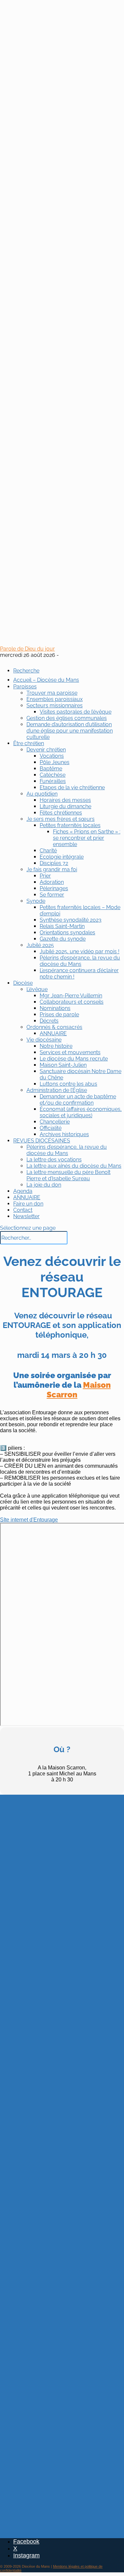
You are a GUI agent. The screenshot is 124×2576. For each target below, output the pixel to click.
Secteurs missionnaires (55, 705)
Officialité (51, 1128)
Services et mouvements (70, 1052)
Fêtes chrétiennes (61, 813)
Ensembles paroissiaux (55, 699)
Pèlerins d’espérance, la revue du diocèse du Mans (80, 961)
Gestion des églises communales (67, 718)
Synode (36, 901)
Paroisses (25, 687)
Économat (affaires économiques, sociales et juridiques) (81, 1112)
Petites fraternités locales (70, 825)
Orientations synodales (67, 933)
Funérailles (53, 781)
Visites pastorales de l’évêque (76, 712)
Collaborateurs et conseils (72, 1002)
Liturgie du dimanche (65, 806)
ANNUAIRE (53, 1033)
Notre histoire (56, 1046)
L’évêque (37, 989)
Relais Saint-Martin (62, 926)
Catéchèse (53, 775)
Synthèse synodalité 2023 (71, 920)
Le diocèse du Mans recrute (74, 1059)
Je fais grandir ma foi (52, 869)
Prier (45, 876)
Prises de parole (59, 1015)
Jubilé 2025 (40, 945)
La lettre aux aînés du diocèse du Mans (74, 1166)
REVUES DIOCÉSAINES (42, 1141)
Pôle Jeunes (55, 762)
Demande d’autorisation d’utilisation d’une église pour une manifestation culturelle (70, 731)
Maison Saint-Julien (63, 1065)
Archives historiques (64, 1134)
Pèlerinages (54, 888)
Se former (52, 895)
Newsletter (26, 1216)
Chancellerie (55, 1122)
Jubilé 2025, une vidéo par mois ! (80, 951)
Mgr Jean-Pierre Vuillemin (71, 996)
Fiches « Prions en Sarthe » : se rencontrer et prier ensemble (87, 838)
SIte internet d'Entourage (29, 1520)
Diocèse (23, 983)
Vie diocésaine (44, 1040)
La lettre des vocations (54, 1160)
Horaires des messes (65, 800)
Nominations (55, 1008)
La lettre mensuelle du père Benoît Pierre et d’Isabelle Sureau (68, 1175)
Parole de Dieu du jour (27, 649)
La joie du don (44, 1185)
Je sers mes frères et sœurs (61, 819)
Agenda (23, 1191)
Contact (23, 1210)
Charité (48, 851)
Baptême (51, 769)
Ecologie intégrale (62, 857)
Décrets (49, 1021)
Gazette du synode (63, 939)
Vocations (52, 756)
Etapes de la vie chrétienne (72, 787)
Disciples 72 (54, 863)
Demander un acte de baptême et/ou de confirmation (78, 1100)
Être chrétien (29, 743)
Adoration (52, 882)
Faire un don (28, 1204)
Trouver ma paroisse (52, 693)
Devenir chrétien (46, 750)
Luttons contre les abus (68, 1084)
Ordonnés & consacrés (54, 1027)
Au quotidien (42, 794)
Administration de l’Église (57, 1090)
